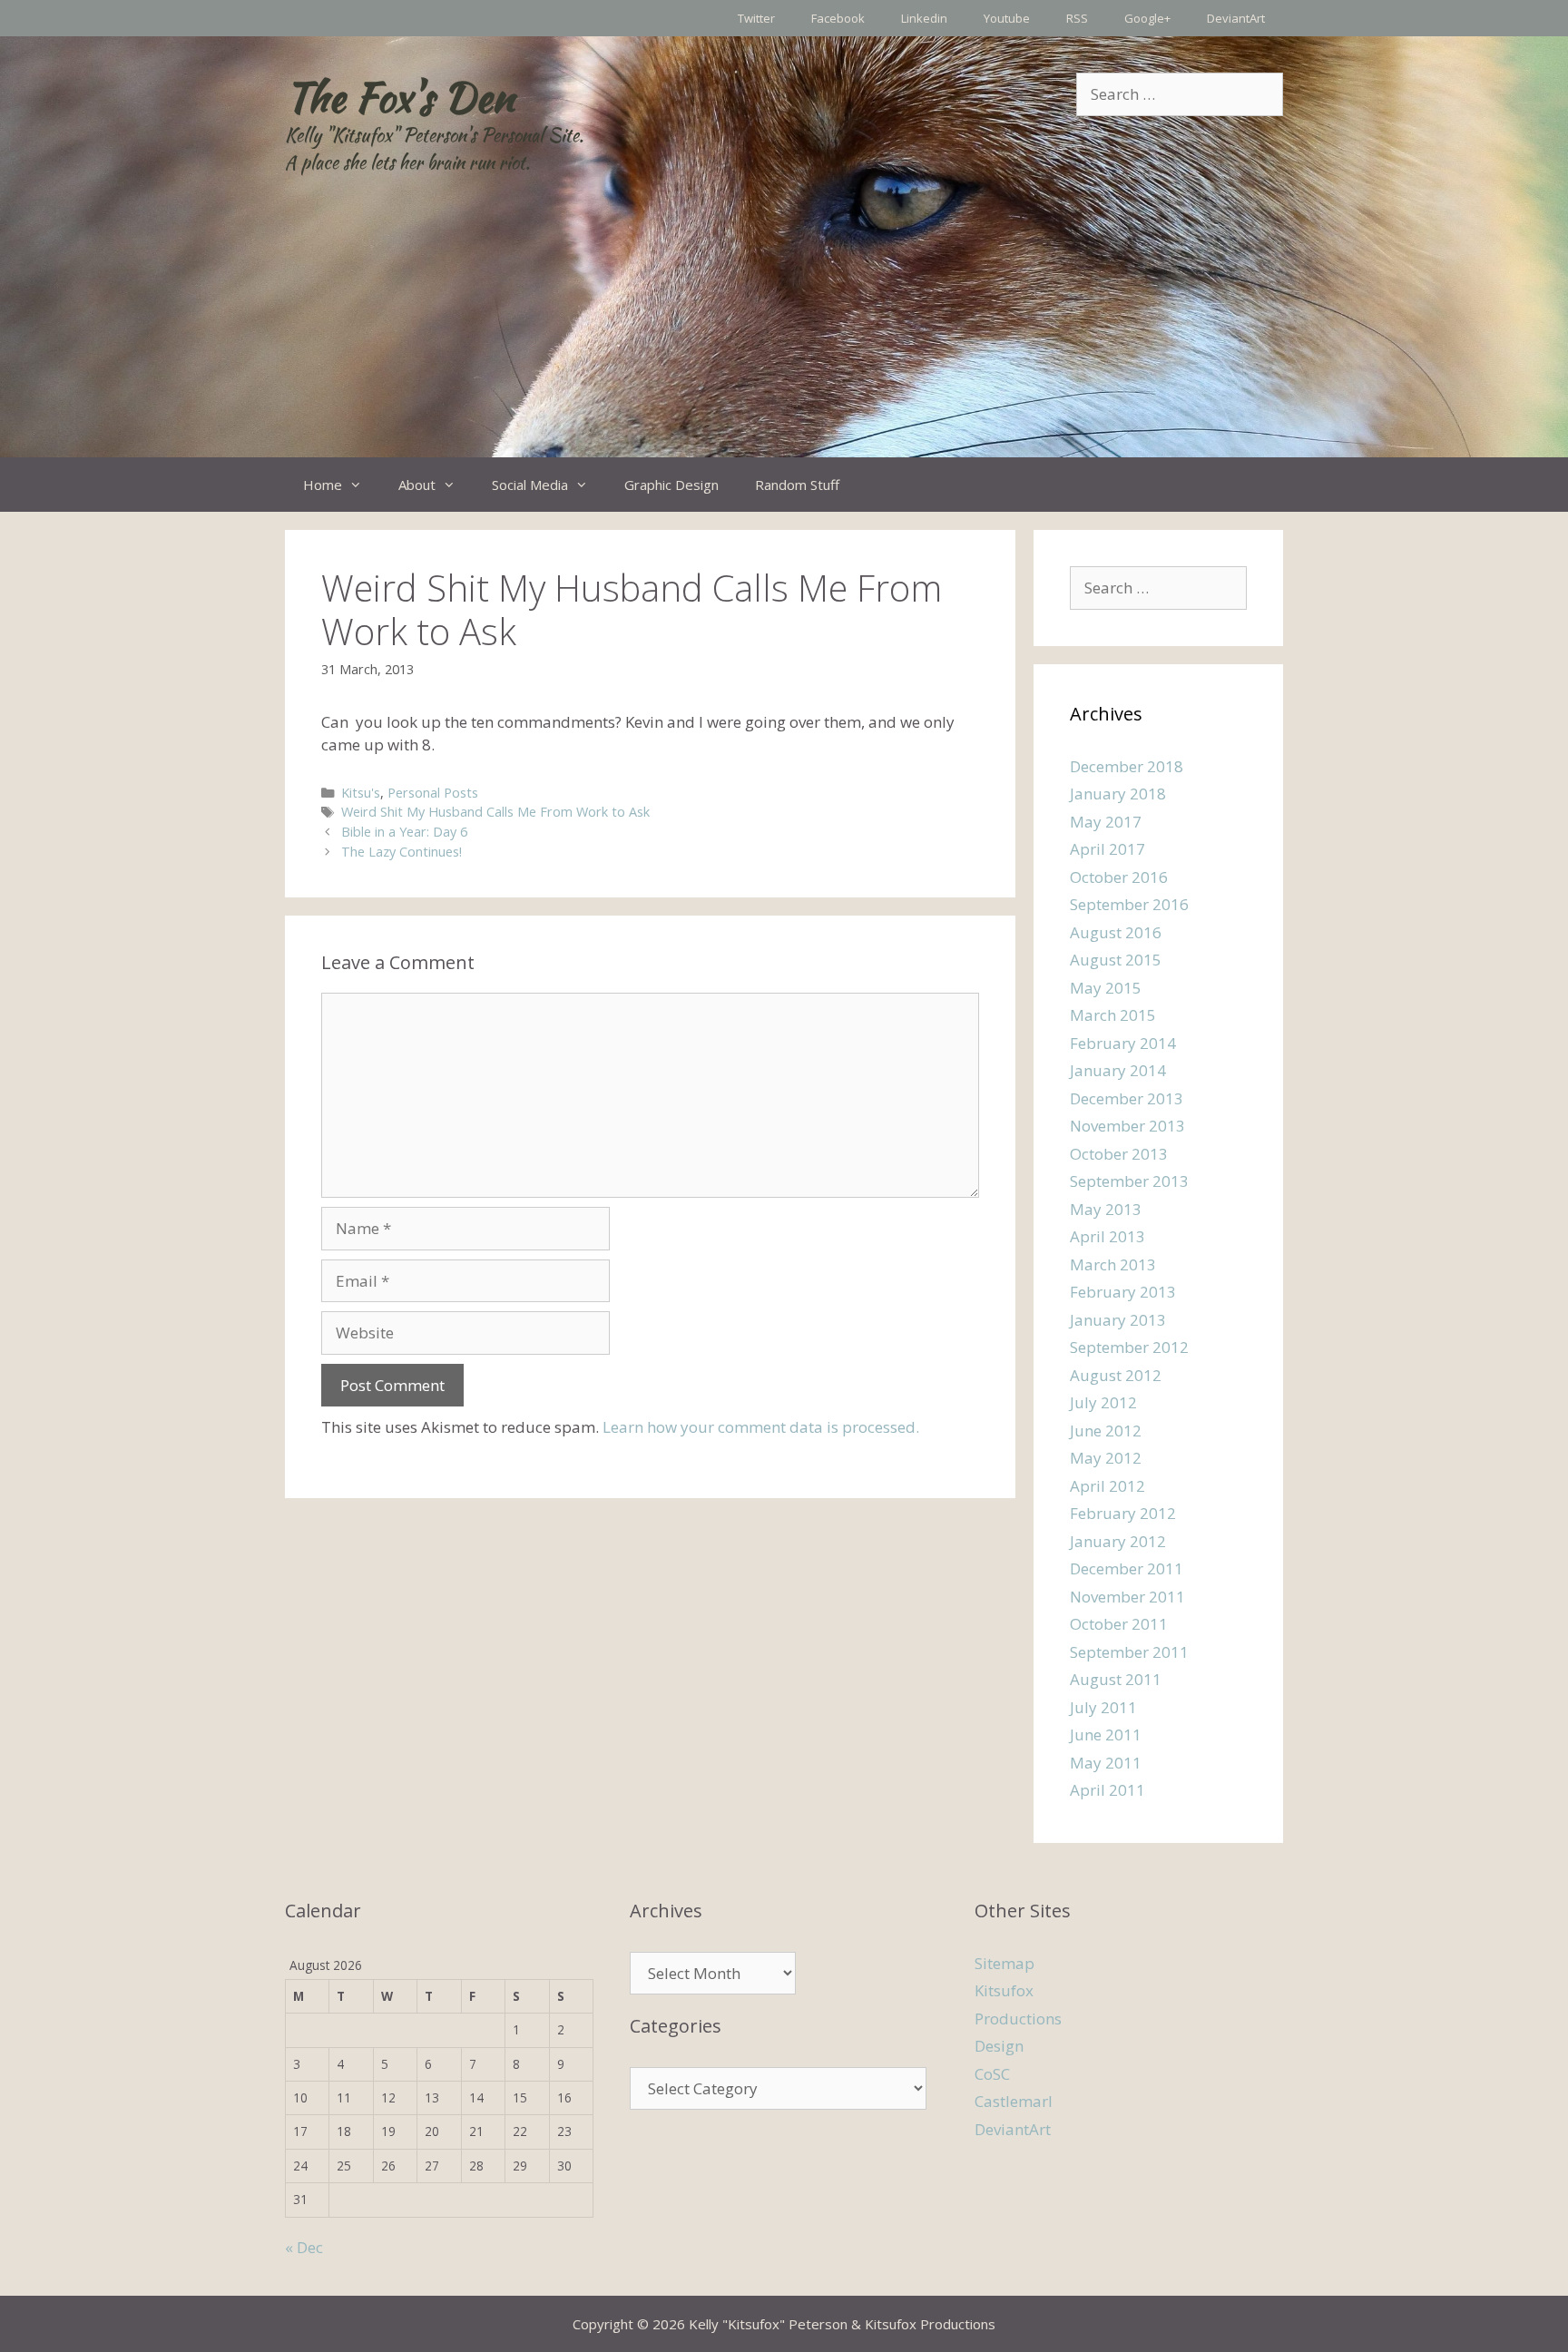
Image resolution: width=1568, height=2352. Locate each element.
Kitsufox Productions (930, 2324)
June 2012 (1106, 1431)
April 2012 (1107, 1486)
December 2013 (1127, 1098)
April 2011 (1107, 1790)
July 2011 (1103, 1707)
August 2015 (1116, 960)
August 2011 (1116, 1679)
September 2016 (1129, 904)
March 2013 (1113, 1264)
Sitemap (1004, 1963)
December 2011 (1127, 1568)
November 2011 (1127, 1597)
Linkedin (924, 18)
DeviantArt (1236, 18)
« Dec (304, 2247)
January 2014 (1118, 1070)
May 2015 (1106, 988)
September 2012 (1129, 1347)
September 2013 (1129, 1181)
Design (999, 2046)
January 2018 (1118, 794)
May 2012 (1106, 1458)
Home (323, 485)
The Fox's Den (400, 97)
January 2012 (1118, 1541)
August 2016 (1116, 932)
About (417, 485)
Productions (1018, 2019)
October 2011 (1119, 1624)
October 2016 (1119, 877)
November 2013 (1127, 1126)
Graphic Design (671, 485)
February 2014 (1123, 1043)
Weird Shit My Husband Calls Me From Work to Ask (495, 812)
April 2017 (1107, 849)
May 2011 (1106, 1763)
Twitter (756, 18)
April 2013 (1107, 1236)
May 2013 (1106, 1209)
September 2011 (1129, 1652)
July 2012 (1103, 1402)
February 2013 (1123, 1292)
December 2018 (1127, 766)
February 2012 (1123, 1513)
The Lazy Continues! (402, 852)
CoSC (992, 2074)
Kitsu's (361, 793)
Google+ (1147, 18)
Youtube (1007, 18)
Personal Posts (433, 793)
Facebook (838, 18)
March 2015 (1113, 1015)
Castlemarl (1014, 2101)
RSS (1077, 18)
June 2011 (1106, 1735)
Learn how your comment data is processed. (761, 1427)
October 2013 (1119, 1154)
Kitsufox (1004, 1990)
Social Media (530, 485)
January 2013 (1118, 1320)
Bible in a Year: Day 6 (404, 832)
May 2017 (1106, 822)
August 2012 (1116, 1375)
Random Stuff (797, 485)
